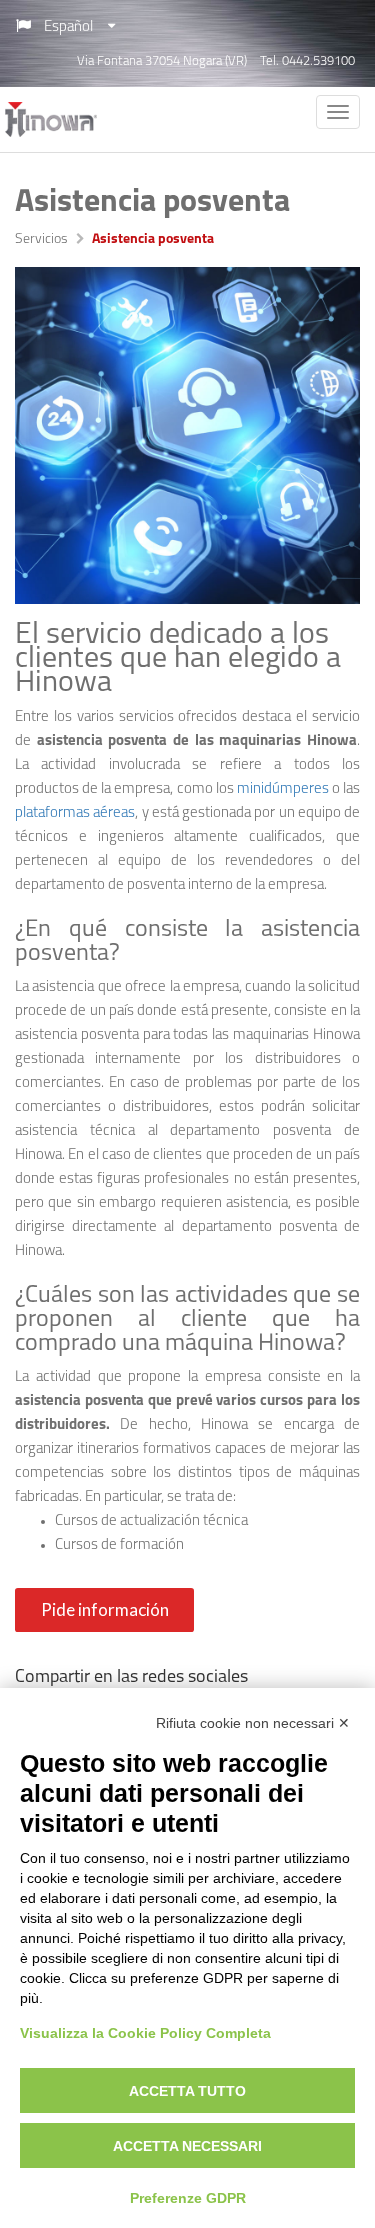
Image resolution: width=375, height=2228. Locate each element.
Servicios (41, 240)
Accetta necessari (187, 2146)
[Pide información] (107, 1628)
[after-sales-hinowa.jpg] (187, 435)
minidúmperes (283, 789)
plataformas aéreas (75, 813)
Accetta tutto (187, 2091)
